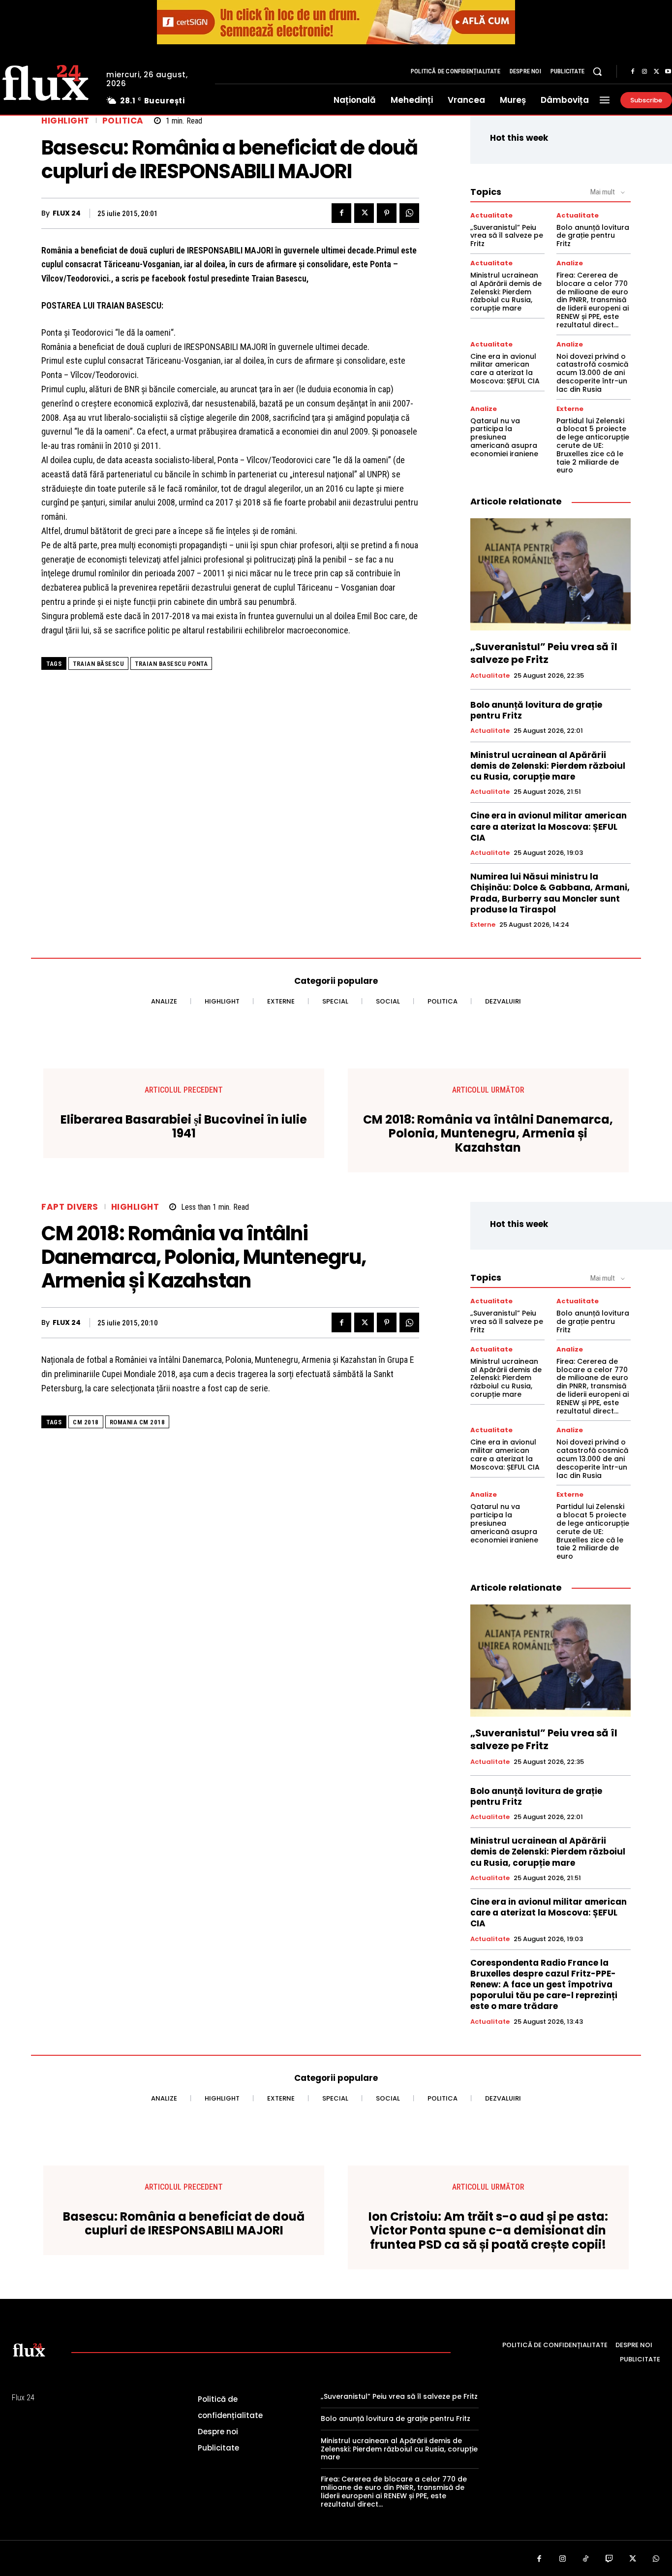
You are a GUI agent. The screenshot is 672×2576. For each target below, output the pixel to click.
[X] (656, 72)
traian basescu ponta (171, 664)
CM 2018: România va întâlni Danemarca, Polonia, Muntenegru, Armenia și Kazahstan (488, 1134)
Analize (570, 263)
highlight (65, 121)
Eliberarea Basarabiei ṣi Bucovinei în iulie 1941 (184, 1127)
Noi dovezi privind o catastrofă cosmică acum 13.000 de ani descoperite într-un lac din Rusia (592, 373)
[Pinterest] (387, 213)
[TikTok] (586, 2559)
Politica (123, 121)
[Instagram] (644, 72)
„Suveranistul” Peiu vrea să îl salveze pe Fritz (507, 236)
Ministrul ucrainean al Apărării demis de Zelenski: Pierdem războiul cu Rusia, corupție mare (506, 292)
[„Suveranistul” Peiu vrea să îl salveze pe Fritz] (550, 574)
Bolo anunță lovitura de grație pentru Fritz (593, 236)
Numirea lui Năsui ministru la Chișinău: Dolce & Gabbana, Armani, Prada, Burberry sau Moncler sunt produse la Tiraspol (550, 893)
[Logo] (29, 2350)
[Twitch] (610, 2559)
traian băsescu (98, 664)
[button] (597, 71)
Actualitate (491, 215)
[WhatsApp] (409, 213)
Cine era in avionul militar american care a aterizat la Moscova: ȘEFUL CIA (505, 369)
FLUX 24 (67, 213)
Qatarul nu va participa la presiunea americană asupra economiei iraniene (504, 437)
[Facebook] (633, 72)
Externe (570, 409)
